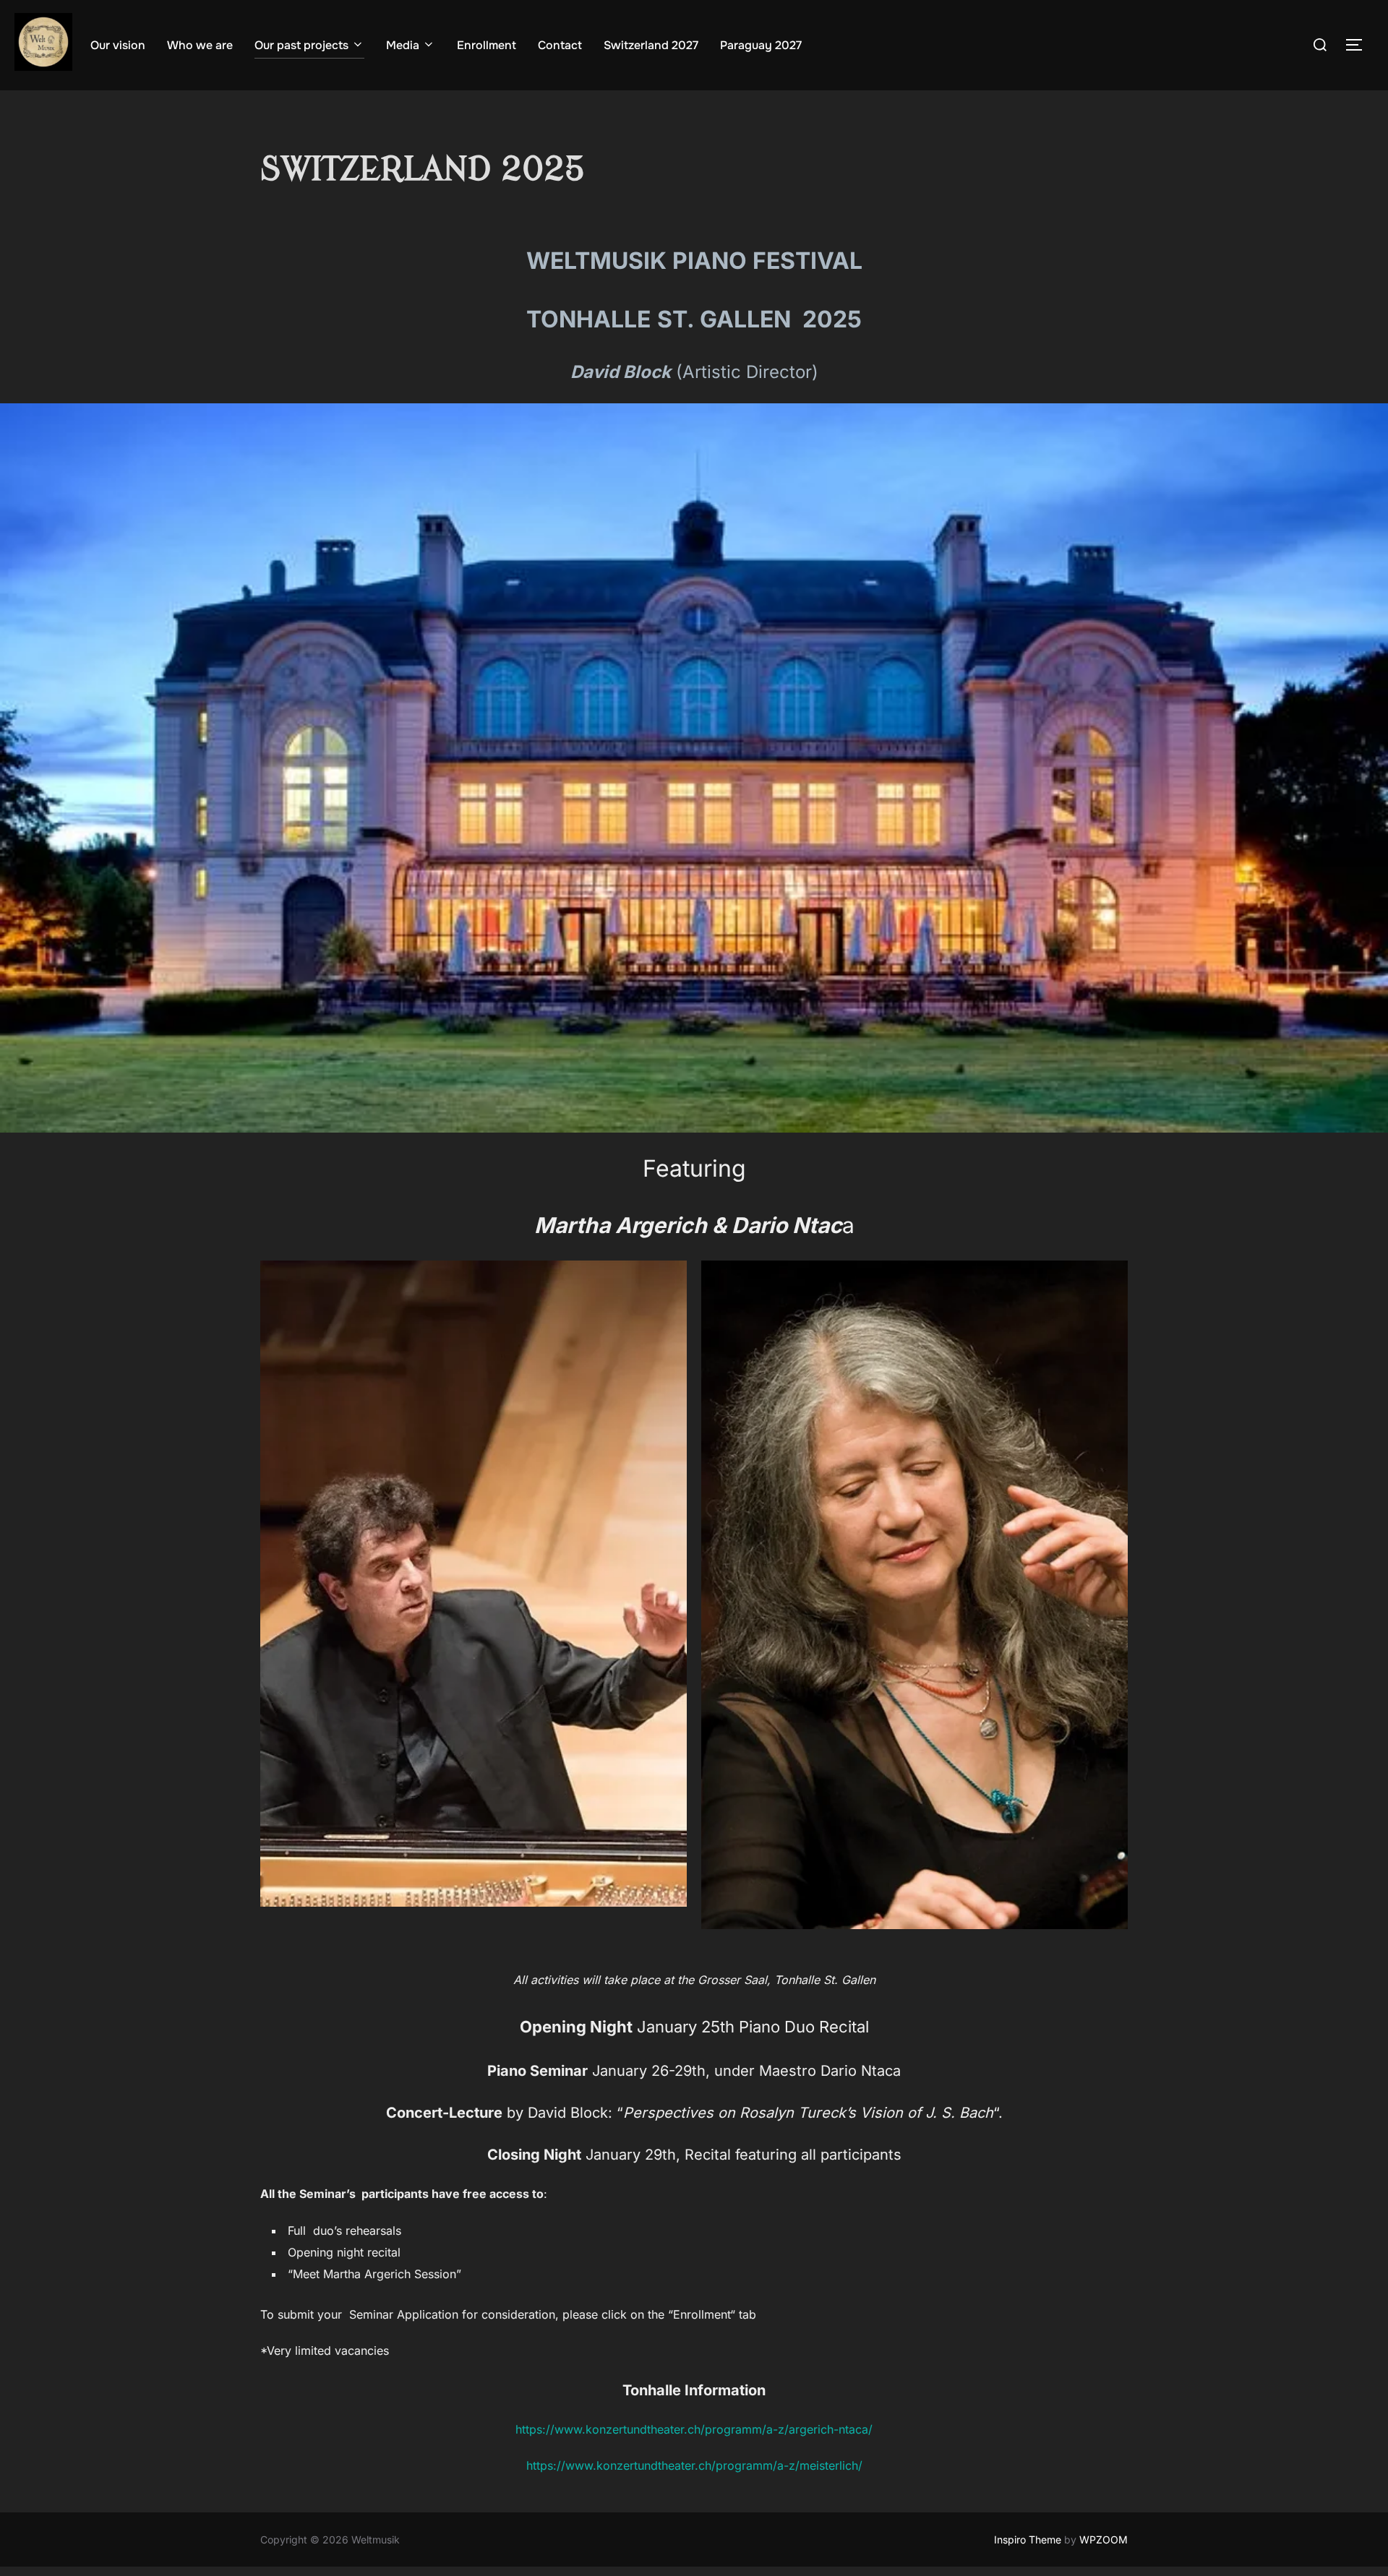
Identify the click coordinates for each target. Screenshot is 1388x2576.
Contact (560, 45)
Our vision (118, 45)
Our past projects (301, 45)
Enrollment (487, 45)
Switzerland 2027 (651, 45)
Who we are (200, 45)
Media (403, 45)
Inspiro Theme (1028, 2539)
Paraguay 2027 (761, 45)
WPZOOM (1104, 2539)
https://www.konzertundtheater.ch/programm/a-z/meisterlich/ (694, 2465)
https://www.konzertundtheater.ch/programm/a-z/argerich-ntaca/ (694, 2429)
